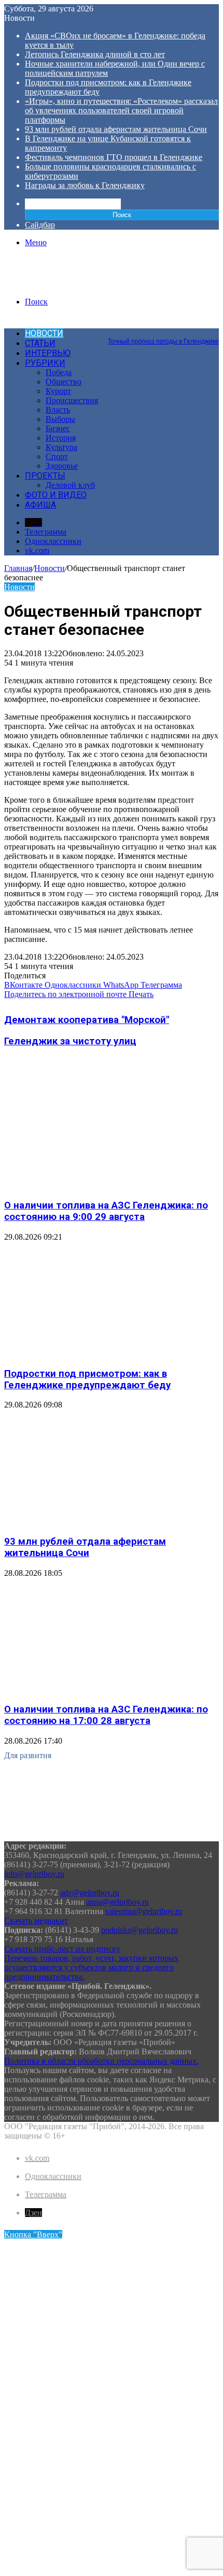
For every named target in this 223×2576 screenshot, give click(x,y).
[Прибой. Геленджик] (54, 284)
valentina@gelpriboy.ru (144, 1911)
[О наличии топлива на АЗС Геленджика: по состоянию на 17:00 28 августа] (105, 1689)
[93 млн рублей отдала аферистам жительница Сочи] (105, 1521)
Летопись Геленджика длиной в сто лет (95, 54)
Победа (59, 372)
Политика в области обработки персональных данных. (101, 2061)
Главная (18, 568)
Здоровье (62, 466)
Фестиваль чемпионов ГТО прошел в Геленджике (114, 157)
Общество (64, 382)
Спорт (57, 456)
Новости (44, 333)
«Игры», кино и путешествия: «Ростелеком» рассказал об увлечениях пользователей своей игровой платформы (121, 110)
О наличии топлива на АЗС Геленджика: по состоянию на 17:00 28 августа (106, 1715)
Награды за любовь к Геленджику (85, 185)
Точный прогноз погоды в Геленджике (163, 341)
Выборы (60, 419)
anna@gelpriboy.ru (117, 1902)
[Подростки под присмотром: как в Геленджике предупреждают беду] (105, 1353)
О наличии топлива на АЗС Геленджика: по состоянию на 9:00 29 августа (106, 1211)
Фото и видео (56, 495)
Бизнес (58, 428)
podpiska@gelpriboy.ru (140, 1930)
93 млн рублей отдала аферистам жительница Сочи (116, 129)
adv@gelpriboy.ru (90, 1893)
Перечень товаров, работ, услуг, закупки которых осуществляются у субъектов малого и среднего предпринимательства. (91, 1967)
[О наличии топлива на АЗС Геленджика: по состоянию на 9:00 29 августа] (105, 1185)
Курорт (58, 391)
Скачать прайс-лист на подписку (62, 1949)
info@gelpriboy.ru (34, 1874)
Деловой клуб (70, 485)
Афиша (40, 505)
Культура (61, 447)
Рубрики (45, 363)
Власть (58, 410)
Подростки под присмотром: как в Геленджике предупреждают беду (87, 1379)
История (61, 438)
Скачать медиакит (36, 1921)
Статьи (40, 343)
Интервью (48, 353)
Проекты (45, 476)
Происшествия (72, 400)
